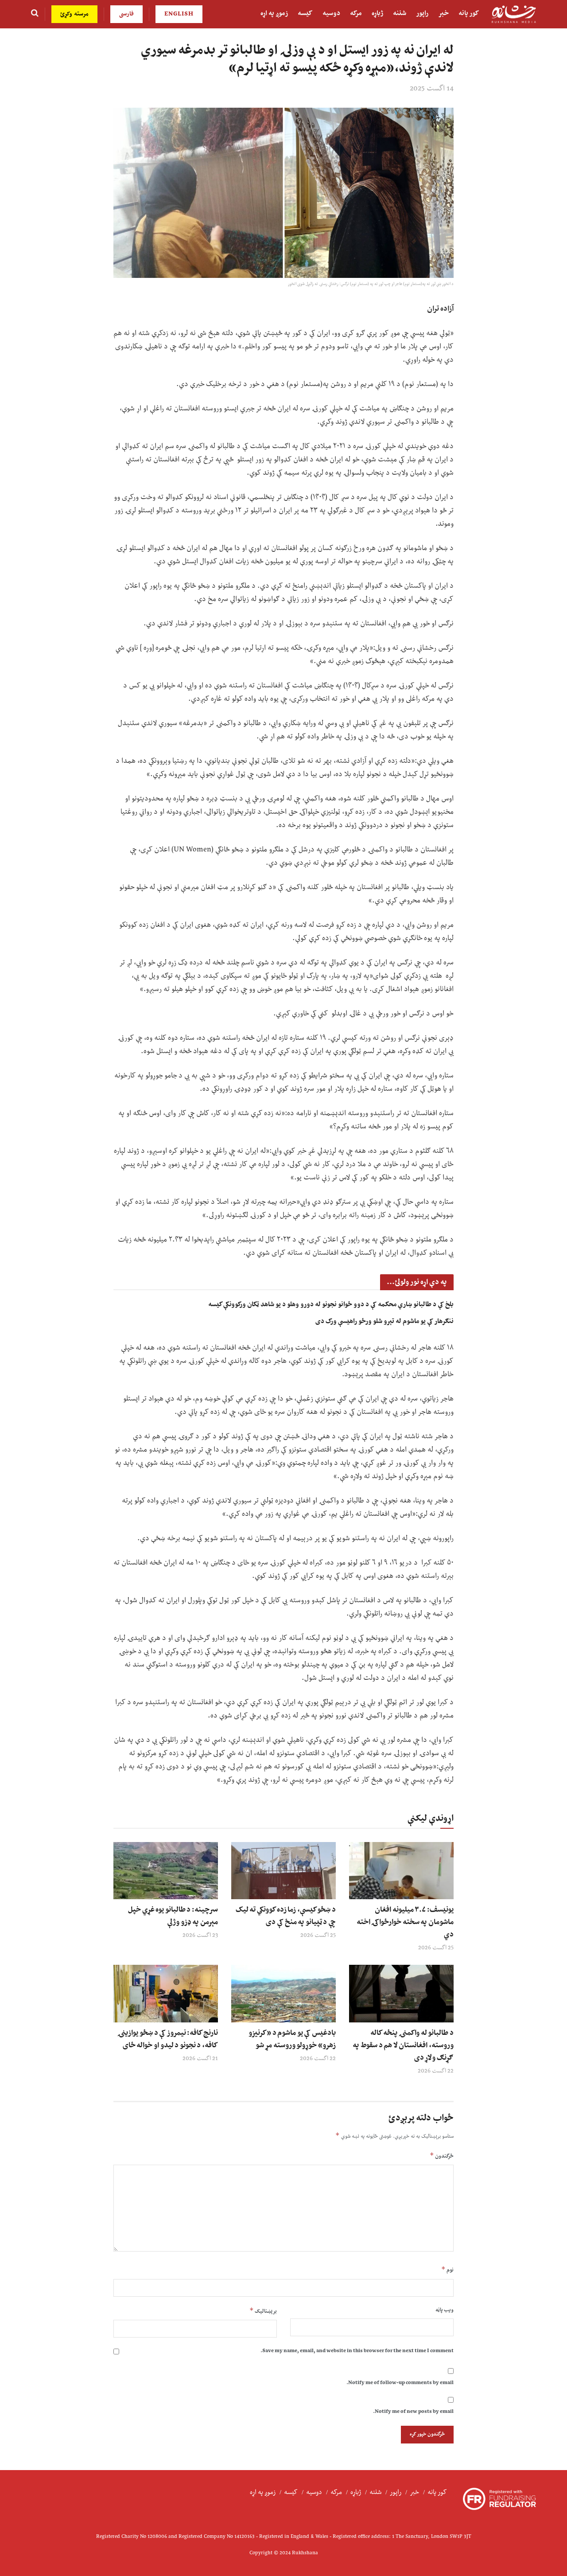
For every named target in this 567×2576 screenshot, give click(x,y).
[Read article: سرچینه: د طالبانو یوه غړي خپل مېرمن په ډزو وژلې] (166, 1871)
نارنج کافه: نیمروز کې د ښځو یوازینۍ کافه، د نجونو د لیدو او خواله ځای (168, 2039)
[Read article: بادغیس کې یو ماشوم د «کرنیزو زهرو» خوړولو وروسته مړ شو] (283, 1994)
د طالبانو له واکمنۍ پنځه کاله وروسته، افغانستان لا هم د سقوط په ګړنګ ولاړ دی (403, 2045)
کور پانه (469, 14)
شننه (400, 14)
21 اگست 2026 (200, 2059)
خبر (443, 14)
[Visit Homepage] (514, 14)
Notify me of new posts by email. (413, 2412)
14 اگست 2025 (432, 89)
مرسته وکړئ (74, 14)
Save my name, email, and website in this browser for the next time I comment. (357, 2351)
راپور (422, 14)
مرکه (356, 14)
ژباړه (377, 14)
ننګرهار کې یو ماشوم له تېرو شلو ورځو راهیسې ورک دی (384, 1321)
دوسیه (331, 14)
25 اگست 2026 (436, 1948)
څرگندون (442, 2156)
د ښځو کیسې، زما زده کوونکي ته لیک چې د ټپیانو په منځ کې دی (286, 1916)
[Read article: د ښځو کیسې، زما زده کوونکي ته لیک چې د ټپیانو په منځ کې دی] (283, 1871)
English (179, 14)
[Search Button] (35, 14)
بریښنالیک (263, 2311)
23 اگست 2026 (200, 1936)
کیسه (305, 14)
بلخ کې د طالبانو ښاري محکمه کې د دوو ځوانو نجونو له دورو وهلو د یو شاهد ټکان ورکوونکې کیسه (331, 1305)
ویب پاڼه (445, 2310)
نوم (447, 2270)
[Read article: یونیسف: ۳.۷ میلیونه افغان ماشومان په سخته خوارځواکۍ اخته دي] (401, 1871)
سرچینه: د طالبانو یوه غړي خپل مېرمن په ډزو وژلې (173, 1916)
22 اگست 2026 (436, 2071)
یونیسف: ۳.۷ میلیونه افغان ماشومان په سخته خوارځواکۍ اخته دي (405, 1922)
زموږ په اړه (274, 14)
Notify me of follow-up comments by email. (400, 2383)
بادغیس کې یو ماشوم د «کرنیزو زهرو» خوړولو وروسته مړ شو (292, 2039)
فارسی (126, 14)
